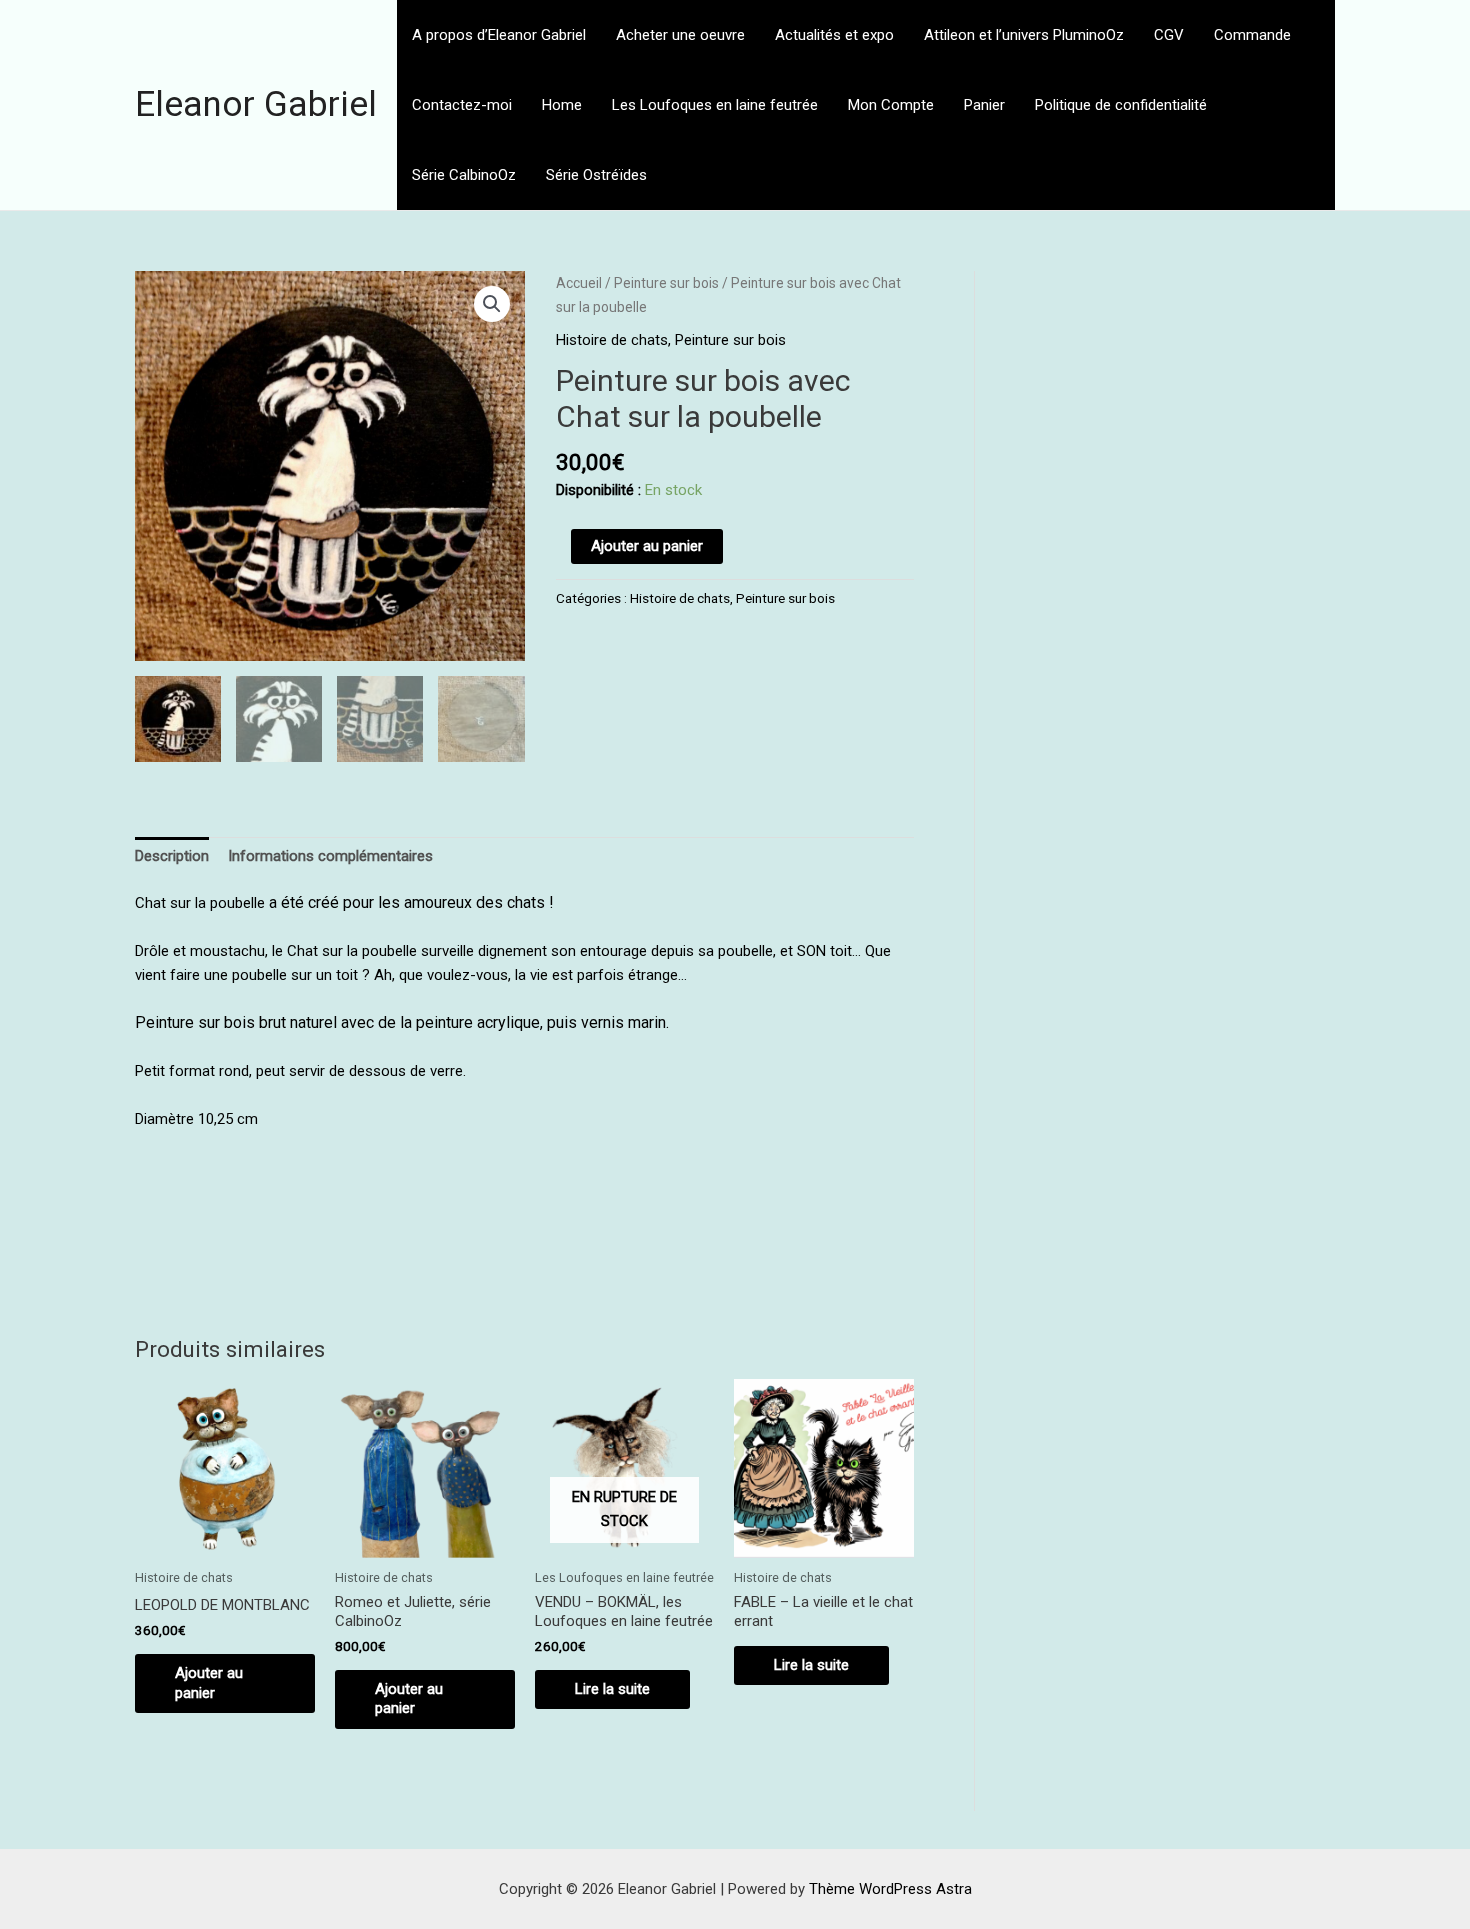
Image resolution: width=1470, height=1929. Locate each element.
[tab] (172, 856)
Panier (984, 105)
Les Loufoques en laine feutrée (715, 105)
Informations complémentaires (330, 856)
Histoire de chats (612, 340)
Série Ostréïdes (596, 175)
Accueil (579, 283)
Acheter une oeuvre (680, 35)
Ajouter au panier (647, 546)
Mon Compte (891, 105)
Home (562, 105)
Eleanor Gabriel (256, 104)
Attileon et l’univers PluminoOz (1024, 35)
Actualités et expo (834, 35)
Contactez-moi (462, 105)
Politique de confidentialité (1121, 105)
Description (172, 856)
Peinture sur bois (666, 283)
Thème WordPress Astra (890, 1889)
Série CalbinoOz (464, 175)
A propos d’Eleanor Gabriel (499, 35)
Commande (1252, 35)
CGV (1169, 35)
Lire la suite (612, 1689)
